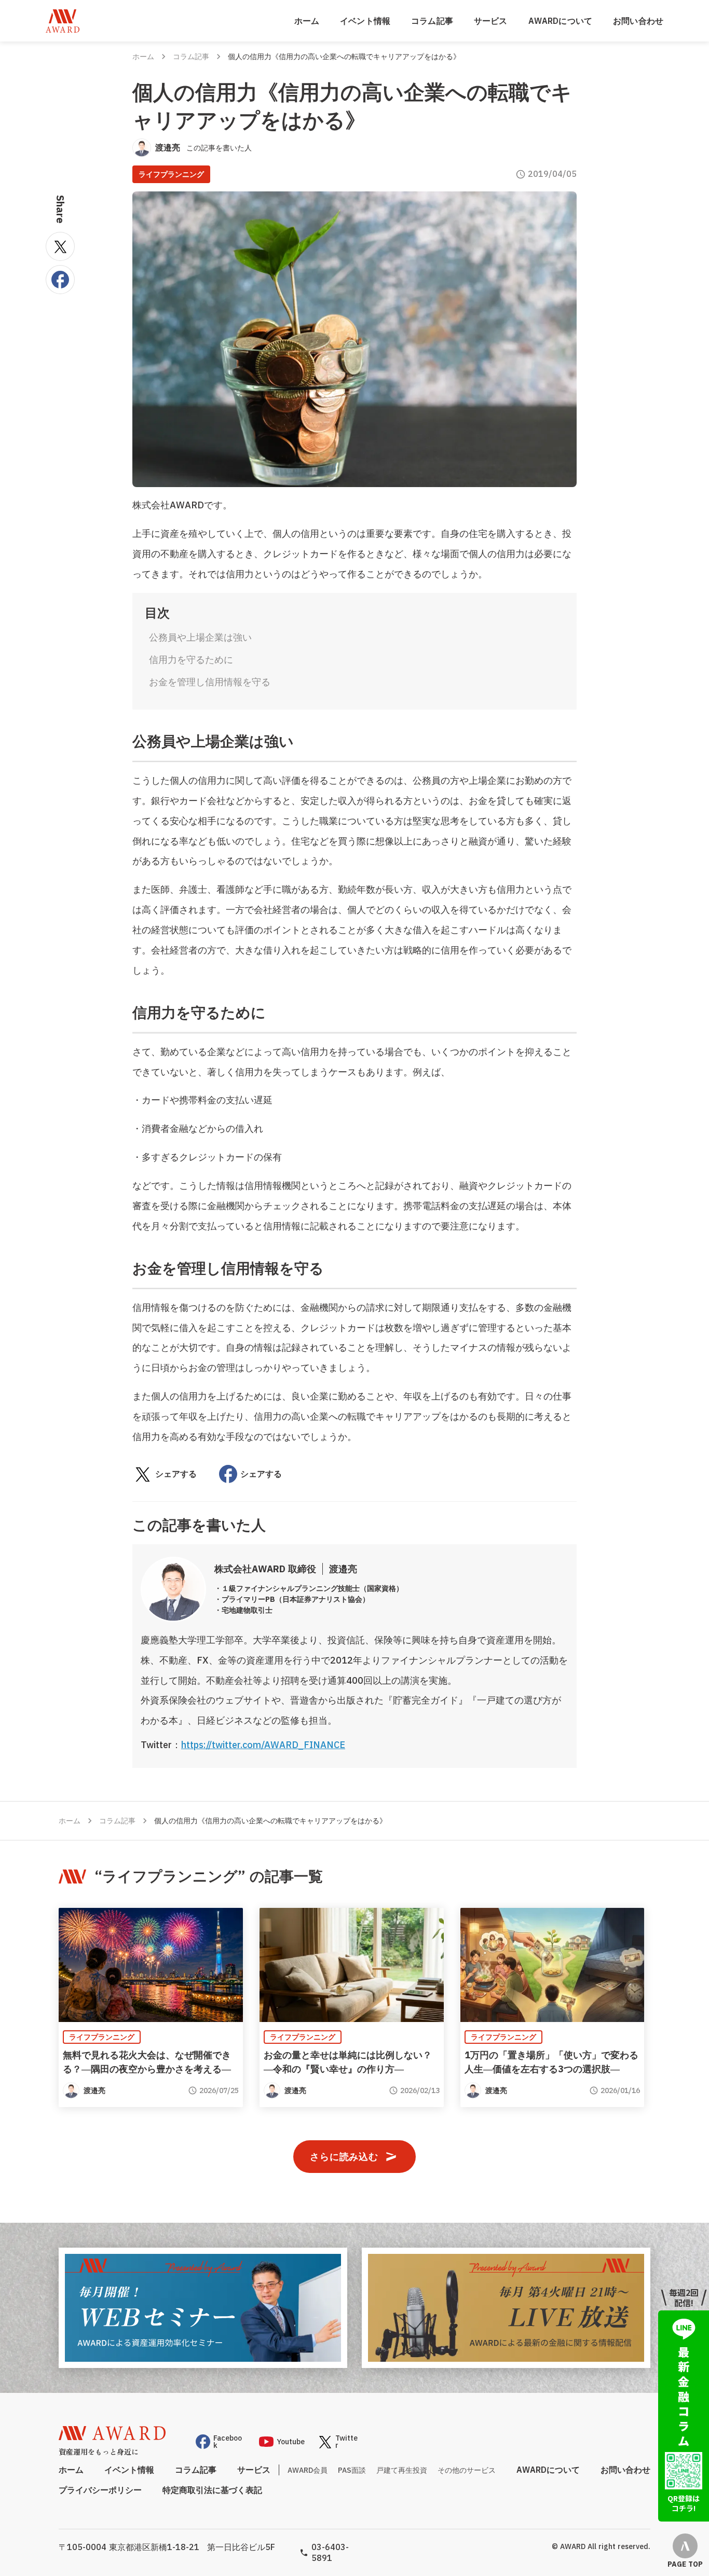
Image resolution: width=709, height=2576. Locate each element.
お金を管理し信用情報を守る (210, 682)
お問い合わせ (638, 21)
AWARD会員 (308, 2470)
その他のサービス (467, 2470)
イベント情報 (365, 21)
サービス (491, 21)
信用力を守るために (191, 660)
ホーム (307, 21)
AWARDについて (560, 21)
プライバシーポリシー (100, 2490)
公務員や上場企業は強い (200, 637)
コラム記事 (432, 21)
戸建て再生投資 (402, 2470)
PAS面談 (352, 2470)
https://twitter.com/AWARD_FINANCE (263, 1745)
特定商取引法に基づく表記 (212, 2490)
